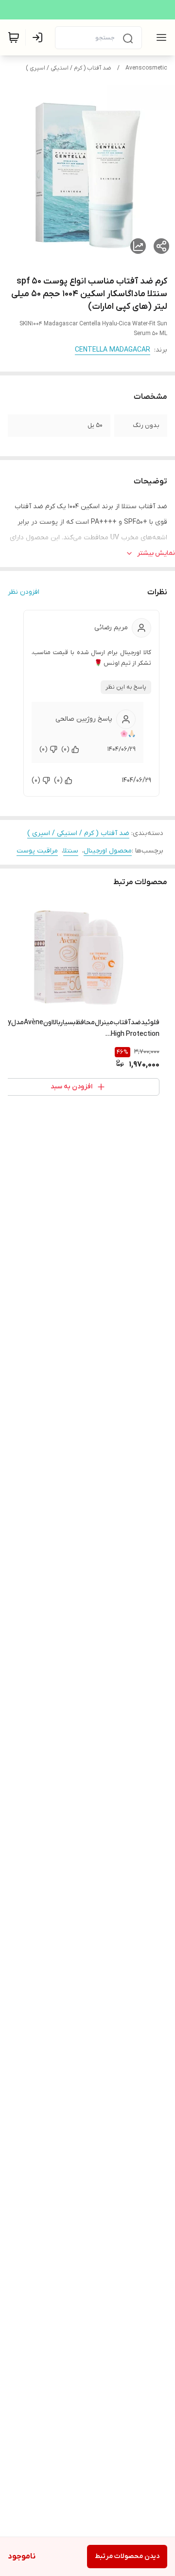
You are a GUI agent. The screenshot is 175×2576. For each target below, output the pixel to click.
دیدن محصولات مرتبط (127, 2556)
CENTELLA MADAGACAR (113, 350)
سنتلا (71, 851)
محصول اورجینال (108, 851)
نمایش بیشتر (156, 553)
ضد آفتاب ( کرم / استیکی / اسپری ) (69, 68)
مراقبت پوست (37, 851)
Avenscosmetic (146, 68)
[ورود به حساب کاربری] (39, 37)
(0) (65, 749)
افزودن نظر (24, 592)
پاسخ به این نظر (126, 687)
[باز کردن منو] (159, 37)
